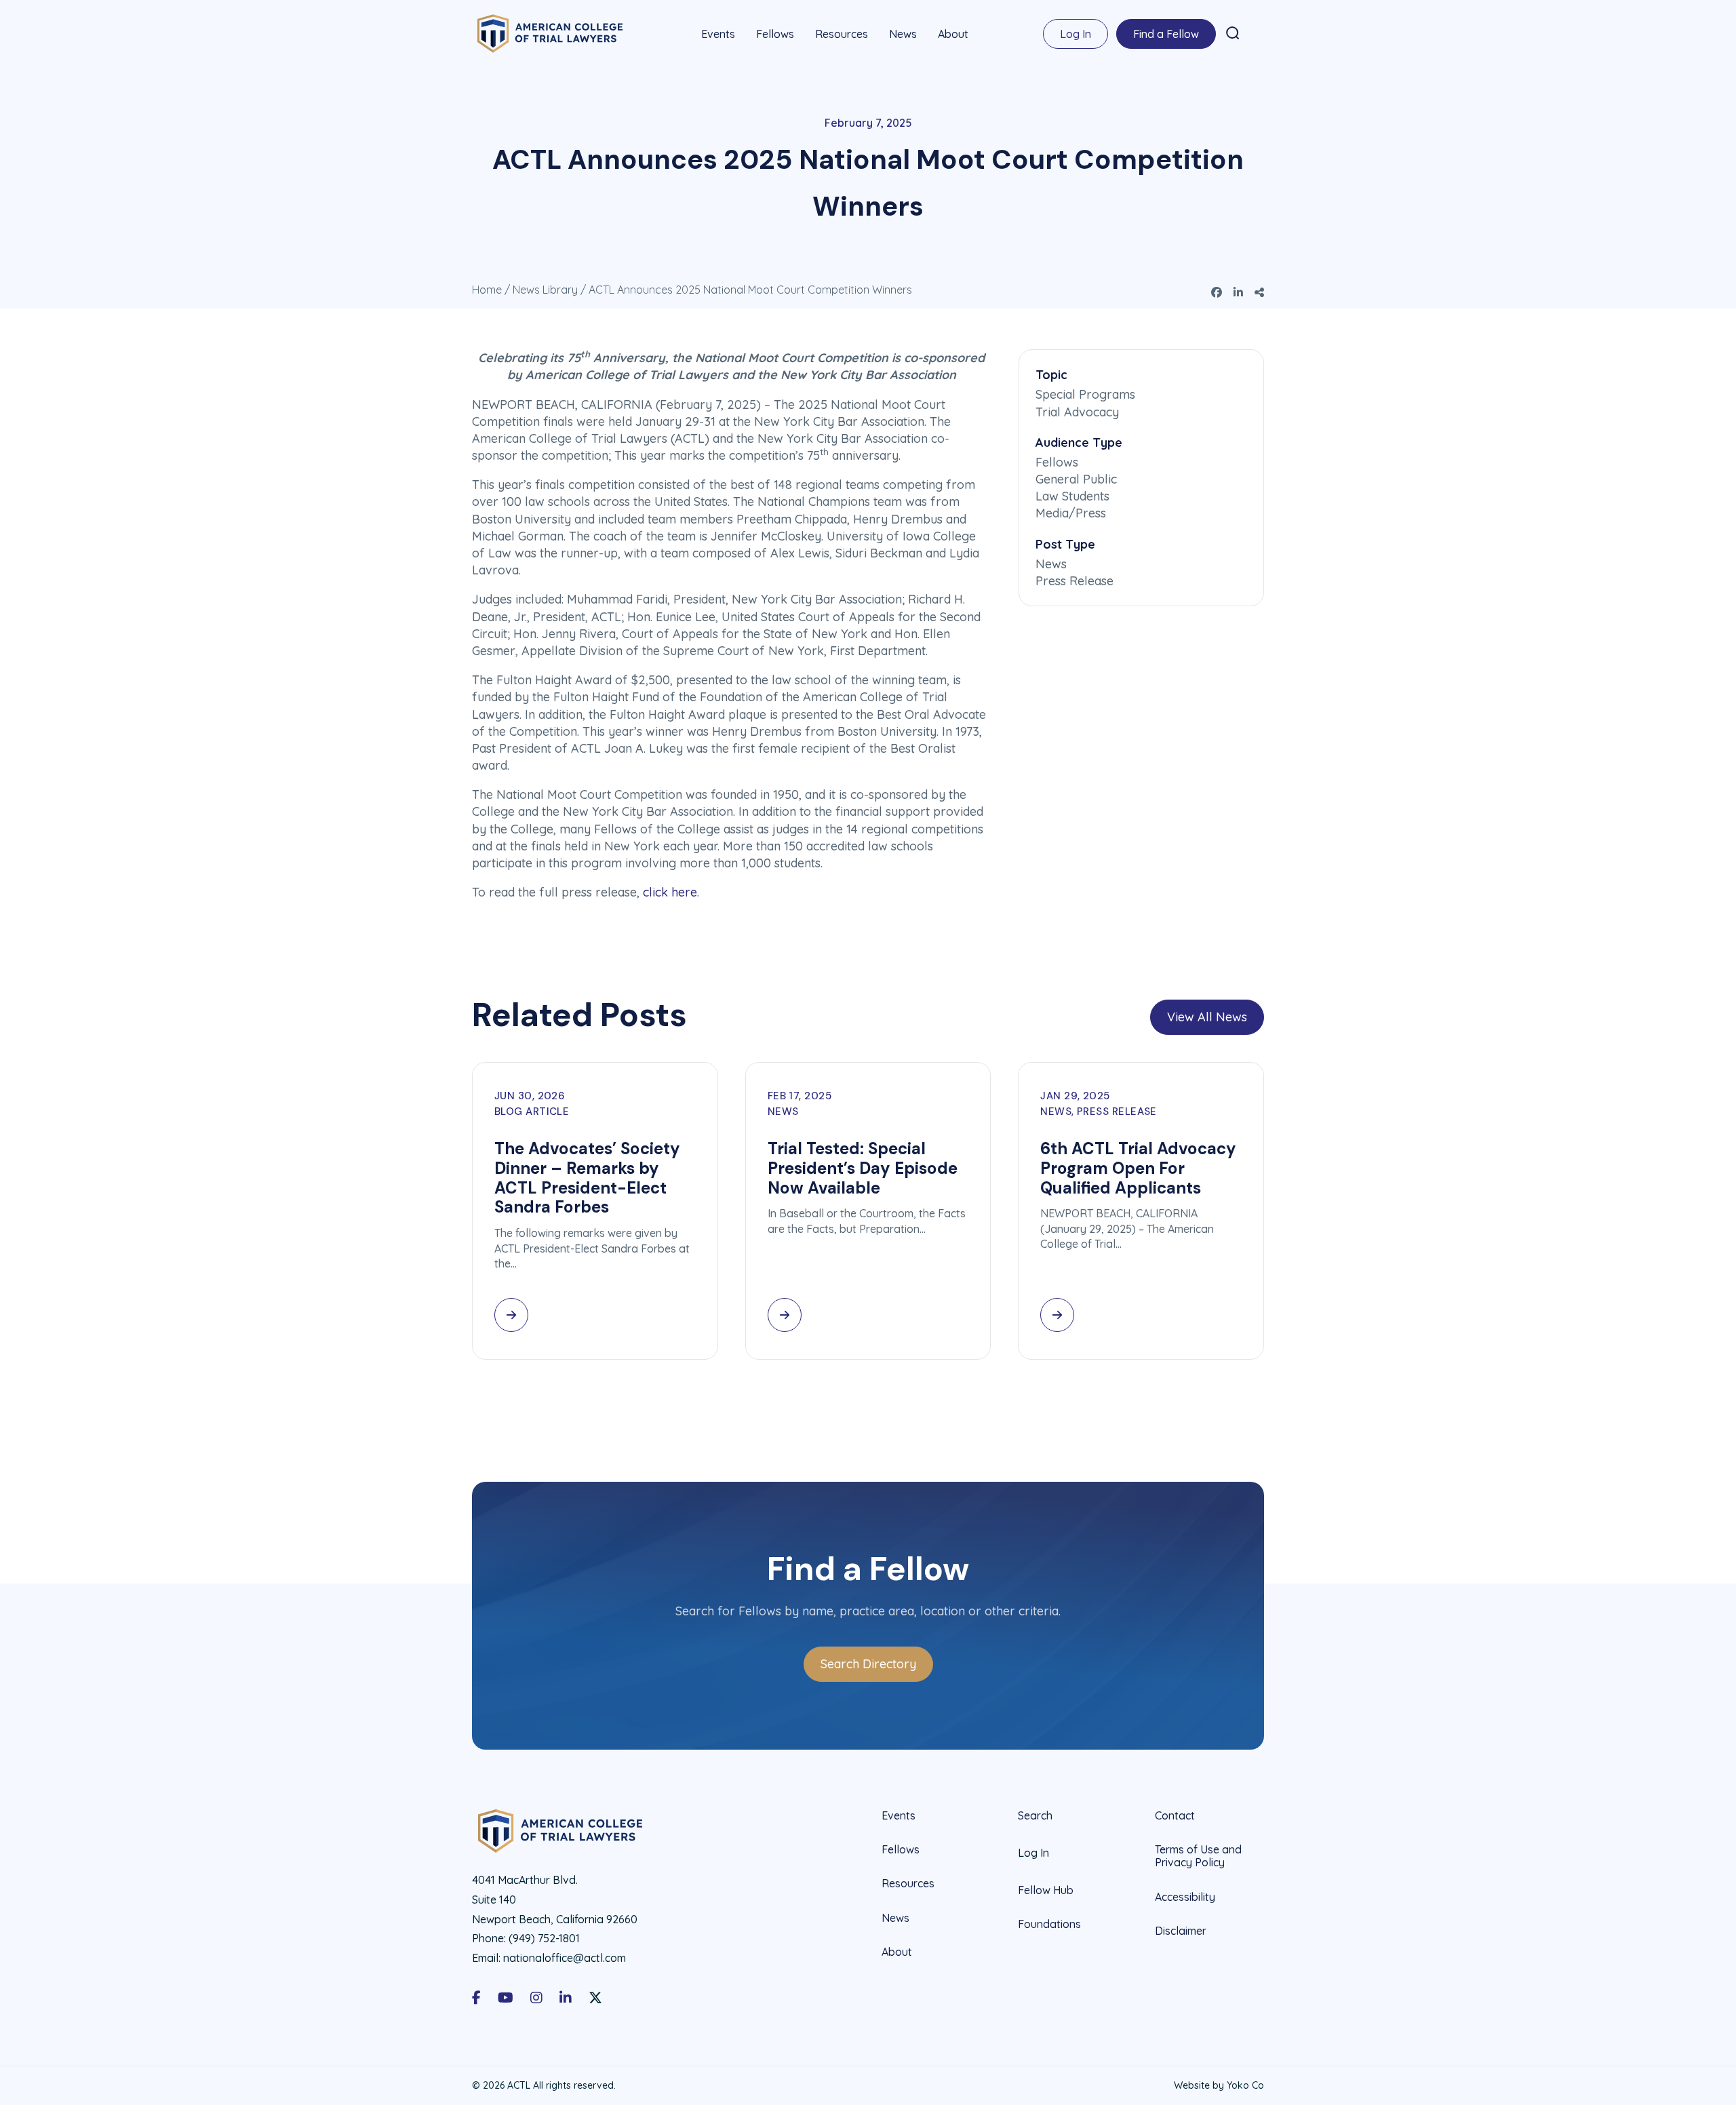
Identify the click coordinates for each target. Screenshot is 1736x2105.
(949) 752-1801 (544, 1938)
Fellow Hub (1046, 1890)
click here (670, 892)
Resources (842, 34)
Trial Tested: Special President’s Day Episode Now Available (863, 1168)
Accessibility (1185, 1897)
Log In (1076, 34)
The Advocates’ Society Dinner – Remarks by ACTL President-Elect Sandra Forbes (587, 1178)
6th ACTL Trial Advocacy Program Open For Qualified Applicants (1138, 1168)
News (903, 34)
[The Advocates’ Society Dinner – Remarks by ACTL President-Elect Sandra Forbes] (511, 1315)
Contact (1175, 1816)
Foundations (1049, 1924)
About (953, 34)
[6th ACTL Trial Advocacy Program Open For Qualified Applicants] (1057, 1315)
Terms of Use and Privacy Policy (1198, 1856)
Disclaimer (1181, 1931)
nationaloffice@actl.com (565, 1958)
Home (487, 290)
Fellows (775, 34)
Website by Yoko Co (1219, 2085)
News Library (545, 290)
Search (1035, 1816)
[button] (1233, 33)
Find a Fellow (1166, 34)
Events (718, 34)
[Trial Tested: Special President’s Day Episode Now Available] (785, 1315)
